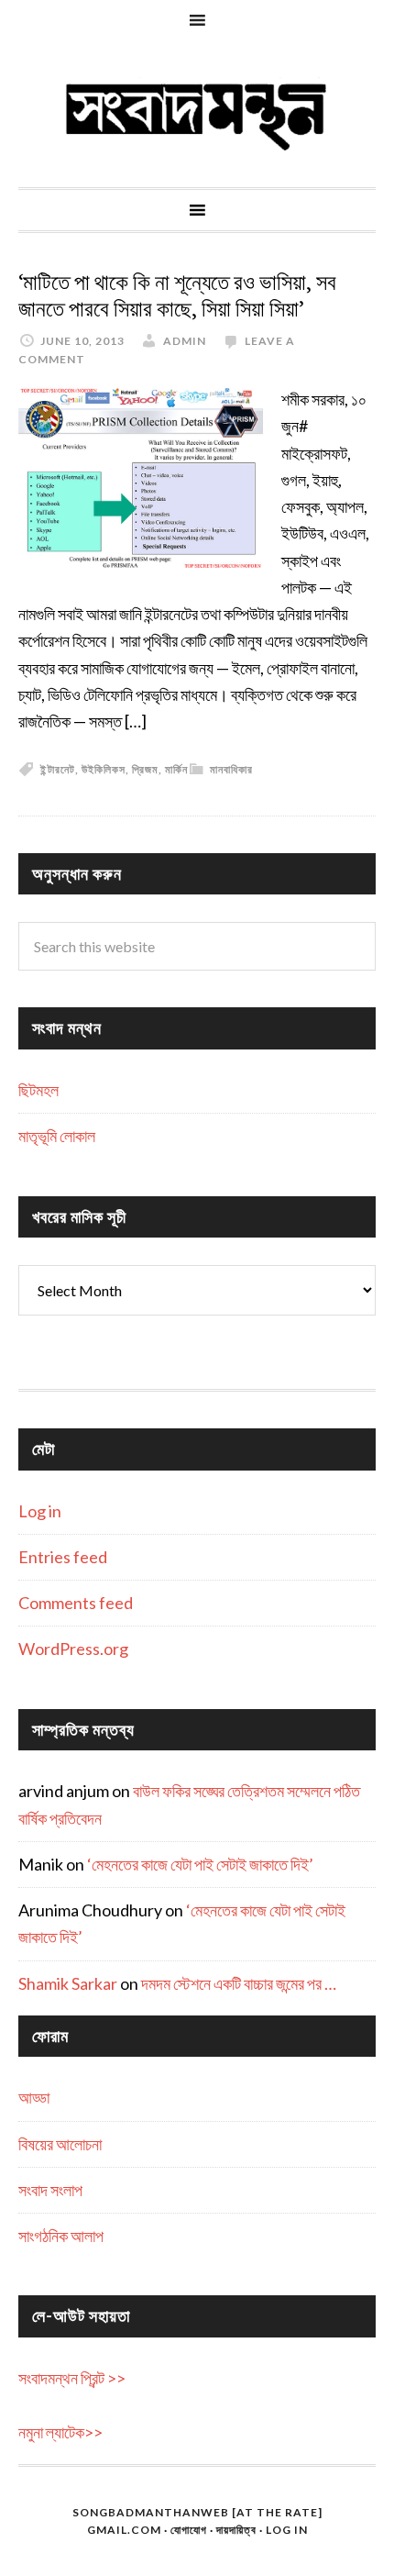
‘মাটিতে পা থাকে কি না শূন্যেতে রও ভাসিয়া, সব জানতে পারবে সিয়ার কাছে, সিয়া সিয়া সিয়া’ (177, 296)
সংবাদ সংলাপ (50, 2190)
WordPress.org (73, 1649)
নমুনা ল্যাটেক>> (60, 2432)
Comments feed (76, 1603)
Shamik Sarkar (68, 1983)
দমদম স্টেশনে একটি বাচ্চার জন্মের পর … (239, 1983)
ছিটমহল (38, 1090)
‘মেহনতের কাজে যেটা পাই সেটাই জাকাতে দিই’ (200, 1864)
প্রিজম (145, 769)
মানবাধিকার (231, 769)
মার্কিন (176, 769)
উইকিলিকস (104, 769)
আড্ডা (34, 2097)
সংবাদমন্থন (197, 114)
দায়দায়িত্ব (236, 2530)
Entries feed (63, 1557)
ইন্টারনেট (58, 769)
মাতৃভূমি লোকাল (57, 1136)
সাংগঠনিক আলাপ (61, 2236)
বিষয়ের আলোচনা (60, 2144)
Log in (40, 1511)
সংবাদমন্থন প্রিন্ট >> (72, 2378)
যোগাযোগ (189, 2530)
